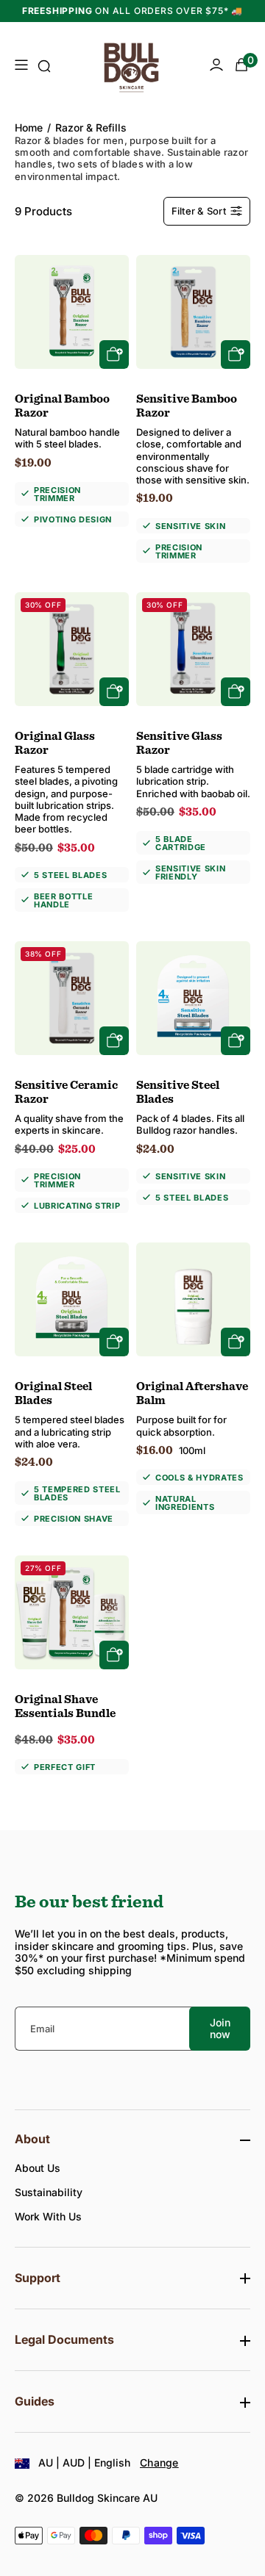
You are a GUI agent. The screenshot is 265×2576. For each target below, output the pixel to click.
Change (159, 2462)
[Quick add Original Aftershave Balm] (236, 1342)
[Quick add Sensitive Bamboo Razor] (236, 355)
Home (29, 128)
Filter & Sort (199, 211)
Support (38, 2278)
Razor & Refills (91, 128)
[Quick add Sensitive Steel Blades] (236, 1041)
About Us (38, 2168)
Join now (220, 2028)
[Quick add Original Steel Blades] (114, 1342)
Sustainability (49, 2192)
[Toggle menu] (21, 66)
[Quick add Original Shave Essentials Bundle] (114, 1655)
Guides (35, 2401)
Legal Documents (64, 2340)
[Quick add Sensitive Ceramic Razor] (114, 1041)
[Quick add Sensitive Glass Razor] (236, 692)
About (32, 2139)
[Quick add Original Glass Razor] (114, 692)
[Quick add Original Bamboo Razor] (114, 355)
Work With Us (48, 2216)
